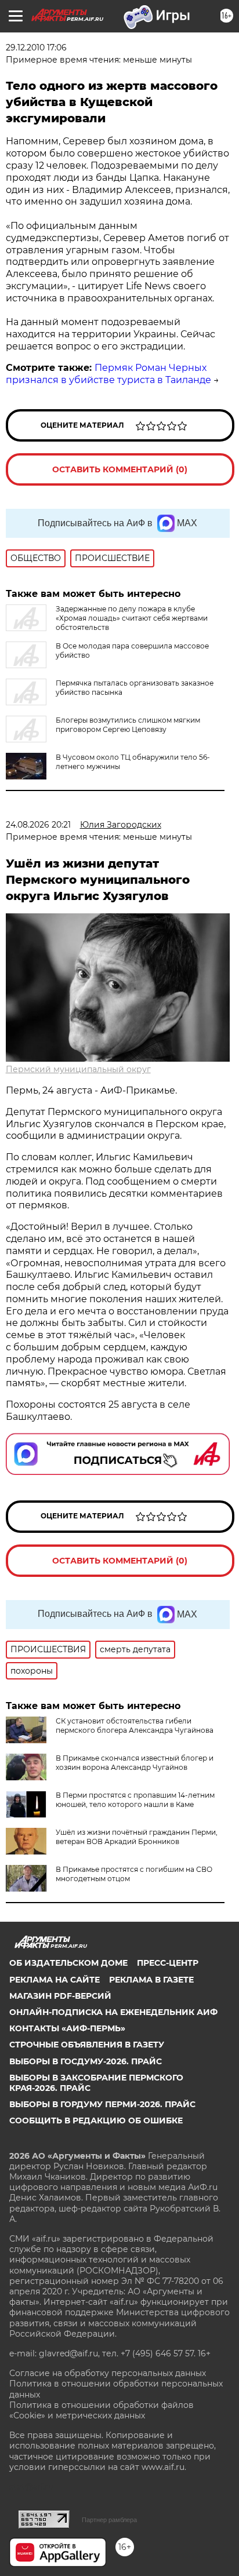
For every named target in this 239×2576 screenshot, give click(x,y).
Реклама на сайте (55, 1980)
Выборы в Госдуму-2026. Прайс (86, 2061)
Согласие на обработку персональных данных (108, 2373)
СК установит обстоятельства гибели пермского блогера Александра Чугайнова (135, 1726)
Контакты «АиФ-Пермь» (67, 2028)
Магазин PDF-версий (60, 1996)
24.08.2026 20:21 (38, 825)
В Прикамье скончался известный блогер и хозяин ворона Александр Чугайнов (135, 1763)
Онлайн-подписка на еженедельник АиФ (113, 2012)
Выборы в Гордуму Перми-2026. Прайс (102, 2104)
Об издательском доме (68, 1963)
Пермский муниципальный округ (78, 1069)
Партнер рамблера (109, 2520)
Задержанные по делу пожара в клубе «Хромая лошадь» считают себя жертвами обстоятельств (132, 618)
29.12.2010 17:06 (36, 48)
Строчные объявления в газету (87, 2045)
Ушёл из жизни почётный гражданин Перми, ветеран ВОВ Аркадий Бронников (137, 1837)
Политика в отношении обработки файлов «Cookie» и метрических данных (102, 2410)
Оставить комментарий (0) (120, 469)
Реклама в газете (151, 1980)
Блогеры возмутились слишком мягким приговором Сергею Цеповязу (128, 725)
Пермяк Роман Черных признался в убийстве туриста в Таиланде (108, 374)
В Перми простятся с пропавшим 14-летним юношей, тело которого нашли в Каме (135, 1800)
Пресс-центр (168, 1963)
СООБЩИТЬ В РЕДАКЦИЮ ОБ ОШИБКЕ (96, 2120)
